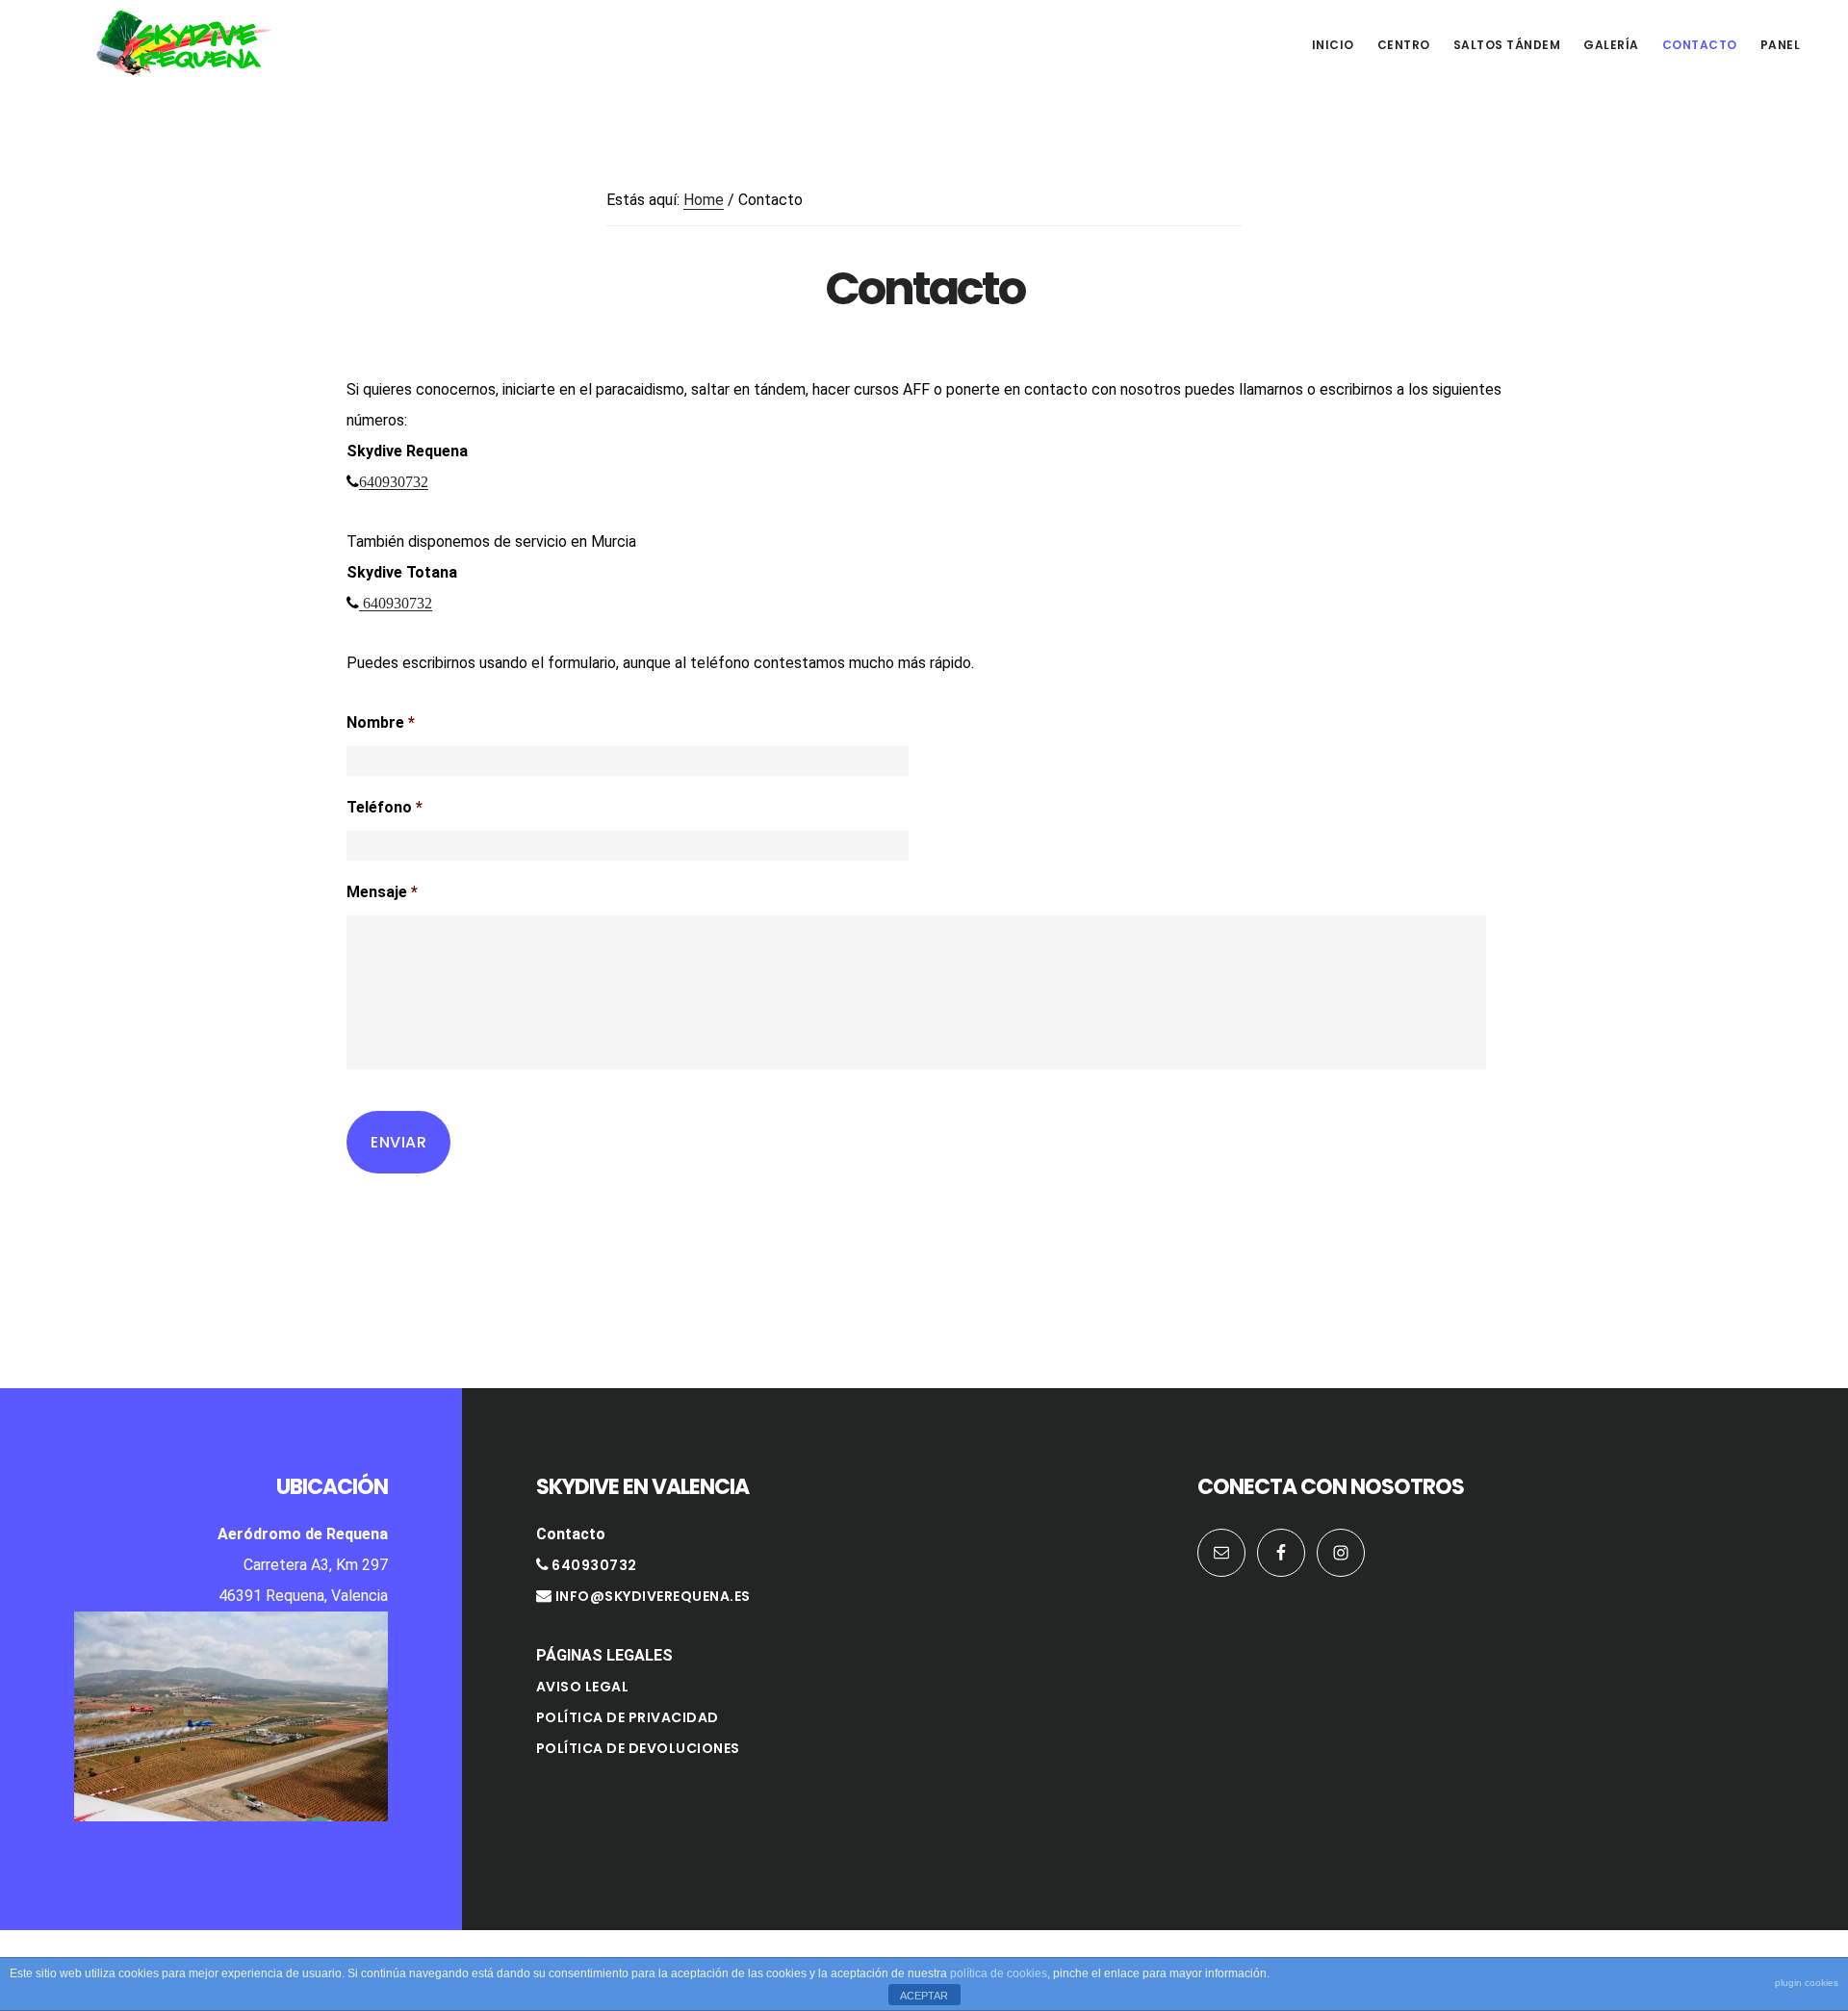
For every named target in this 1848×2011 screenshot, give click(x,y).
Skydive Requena (183, 42)
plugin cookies (1807, 1983)
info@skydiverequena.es (653, 1596)
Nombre (381, 722)
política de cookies (999, 1973)
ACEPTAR (924, 1996)
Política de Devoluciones (638, 1748)
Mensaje (382, 892)
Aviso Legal (583, 1687)
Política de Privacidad (628, 1717)
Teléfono (385, 807)
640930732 (394, 481)
